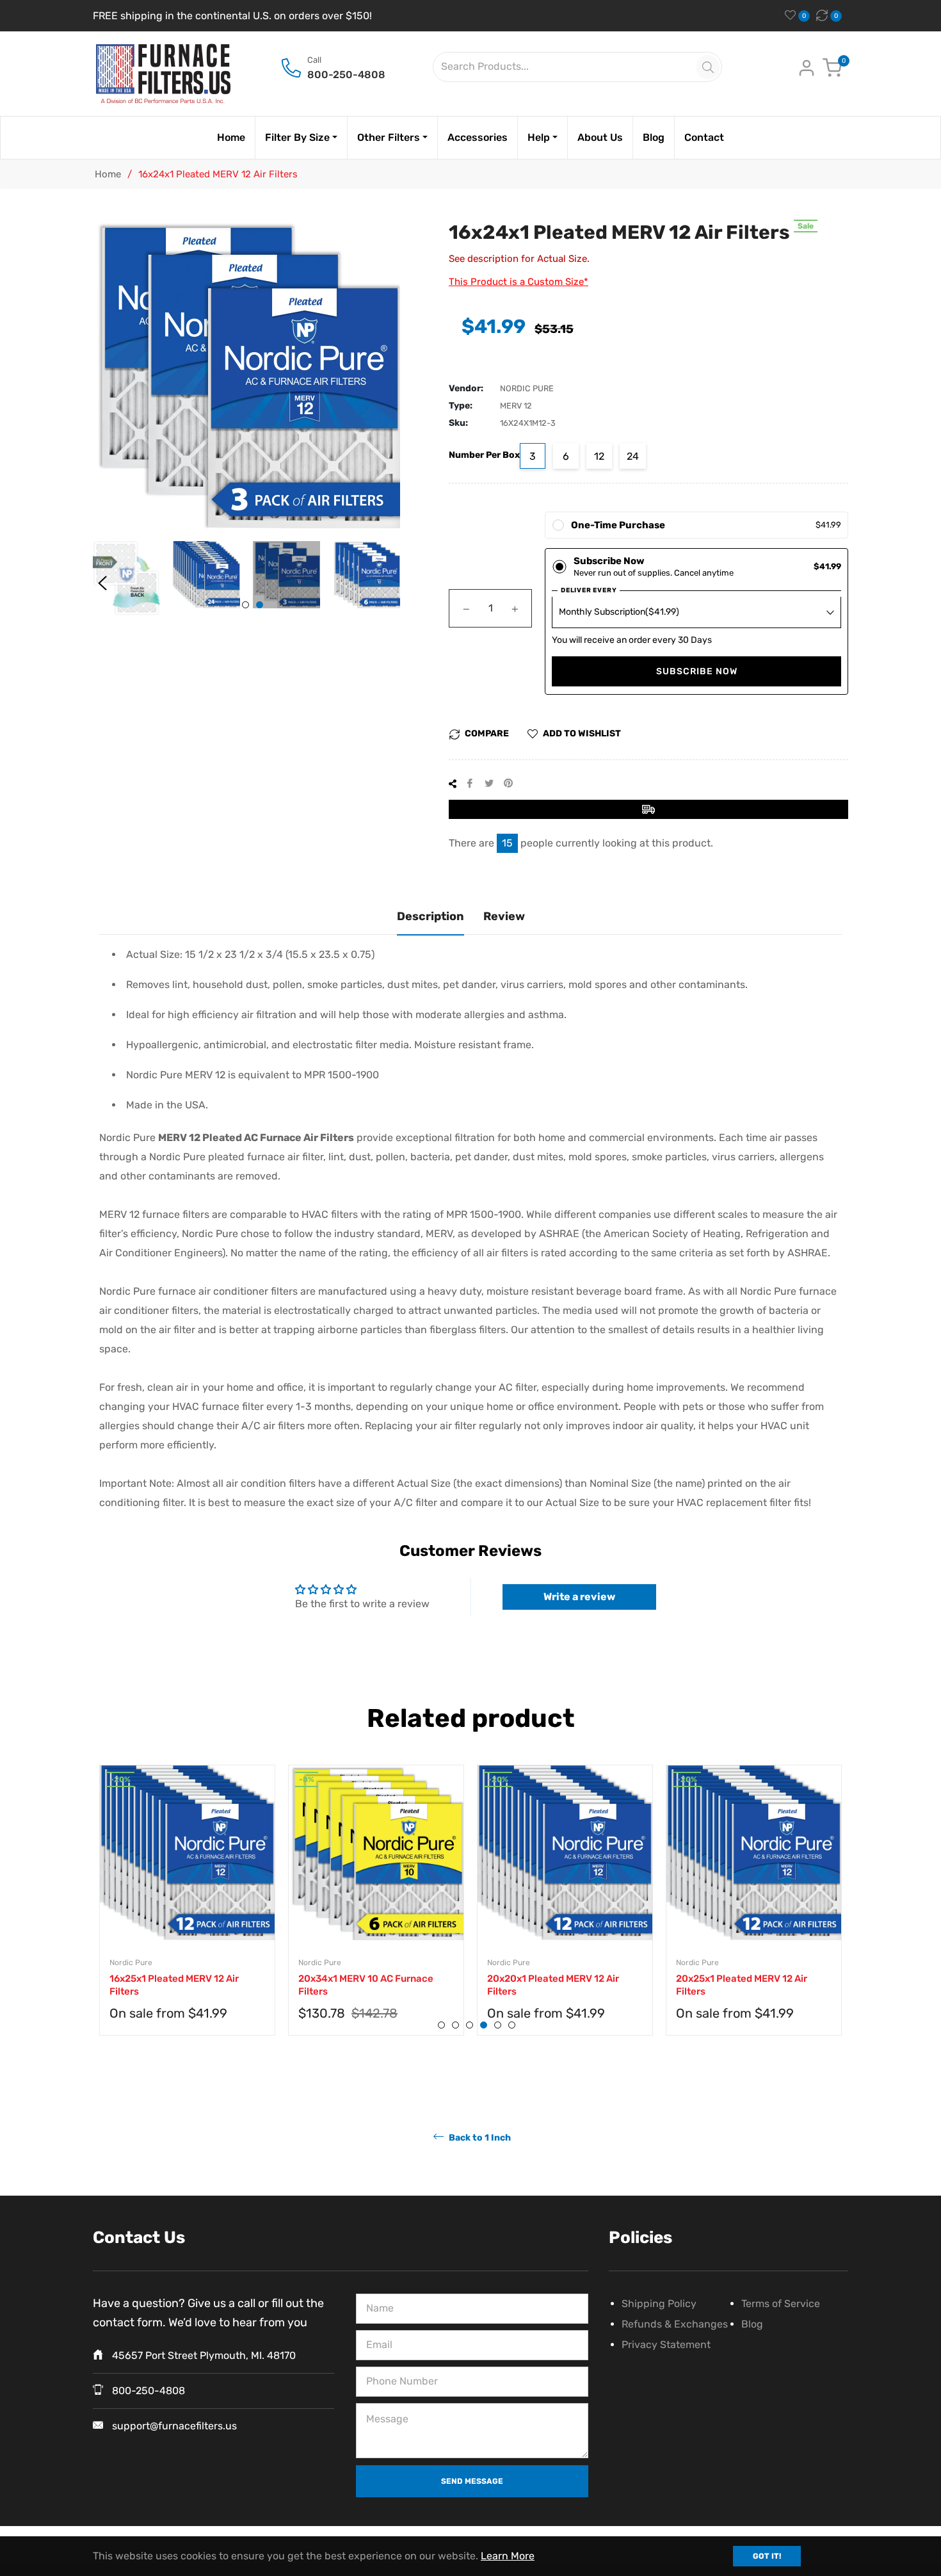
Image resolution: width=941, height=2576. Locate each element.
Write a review (579, 1597)
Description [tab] (430, 916)
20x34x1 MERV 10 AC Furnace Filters (366, 1985)
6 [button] (512, 2025)
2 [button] (260, 605)
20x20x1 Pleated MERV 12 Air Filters (553, 1985)
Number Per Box (484, 455)
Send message (472, 2481)
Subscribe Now (697, 671)
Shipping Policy (659, 2304)
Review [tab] (504, 916)
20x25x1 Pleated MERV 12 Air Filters (742, 1985)
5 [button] (498, 2025)
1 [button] (245, 605)
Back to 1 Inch (479, 2138)
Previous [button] (102, 583)
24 (633, 456)
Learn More (508, 2556)
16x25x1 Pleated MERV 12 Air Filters (174, 1985)
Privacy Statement (666, 2345)
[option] (187, 1913)
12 (599, 456)
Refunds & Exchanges (675, 2324)
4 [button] (484, 2025)
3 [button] (470, 2025)
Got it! (767, 2556)
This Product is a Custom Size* (519, 282)
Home (108, 174)
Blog (752, 2324)
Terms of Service (781, 2304)
